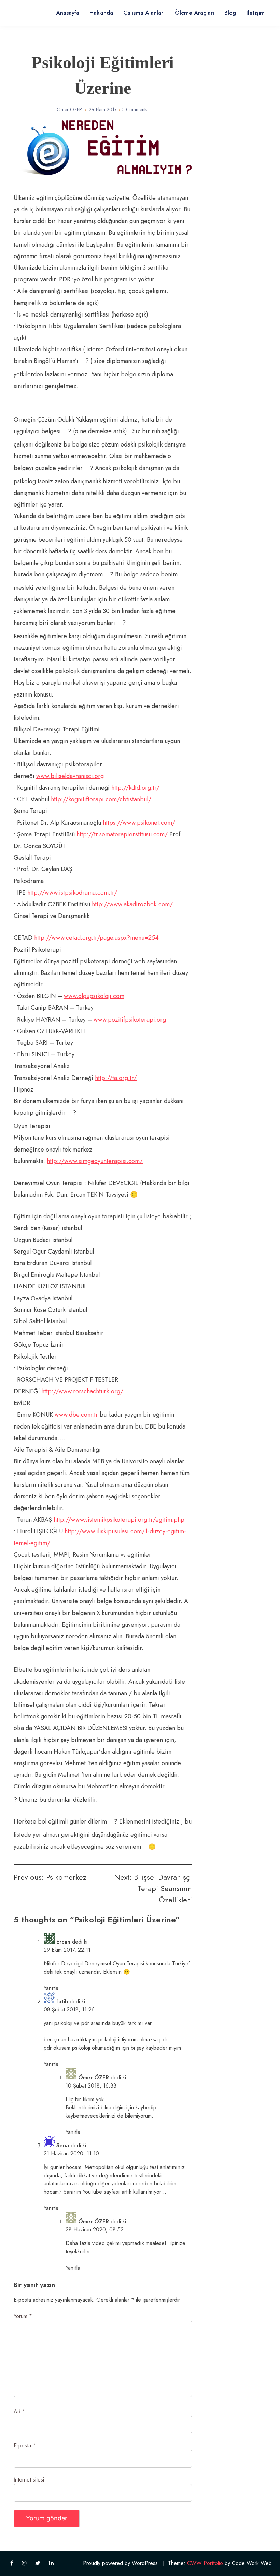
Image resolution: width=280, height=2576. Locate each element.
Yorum (23, 2316)
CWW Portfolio (205, 2563)
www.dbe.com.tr (76, 1415)
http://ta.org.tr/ (116, 1078)
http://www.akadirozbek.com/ (132, 904)
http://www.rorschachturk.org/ (82, 1391)
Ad (19, 2411)
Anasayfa (68, 13)
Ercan (63, 1942)
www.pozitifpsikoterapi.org (130, 1020)
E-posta (25, 2446)
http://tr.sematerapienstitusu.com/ (122, 834)
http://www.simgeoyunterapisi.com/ (95, 1161)
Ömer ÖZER (69, 109)
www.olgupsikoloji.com (94, 996)
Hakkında (101, 13)
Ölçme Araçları (194, 13)
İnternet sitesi (29, 2480)
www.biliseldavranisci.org (70, 776)
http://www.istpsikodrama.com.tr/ (72, 893)
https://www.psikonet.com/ (139, 823)
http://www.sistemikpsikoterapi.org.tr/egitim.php (119, 1520)
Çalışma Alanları (144, 13)
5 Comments (135, 109)
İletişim (255, 13)
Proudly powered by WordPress (120, 2563)
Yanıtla (51, 1988)
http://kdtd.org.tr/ (135, 788)
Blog (230, 13)
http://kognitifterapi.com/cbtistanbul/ (101, 799)
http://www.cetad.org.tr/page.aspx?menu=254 (96, 938)
